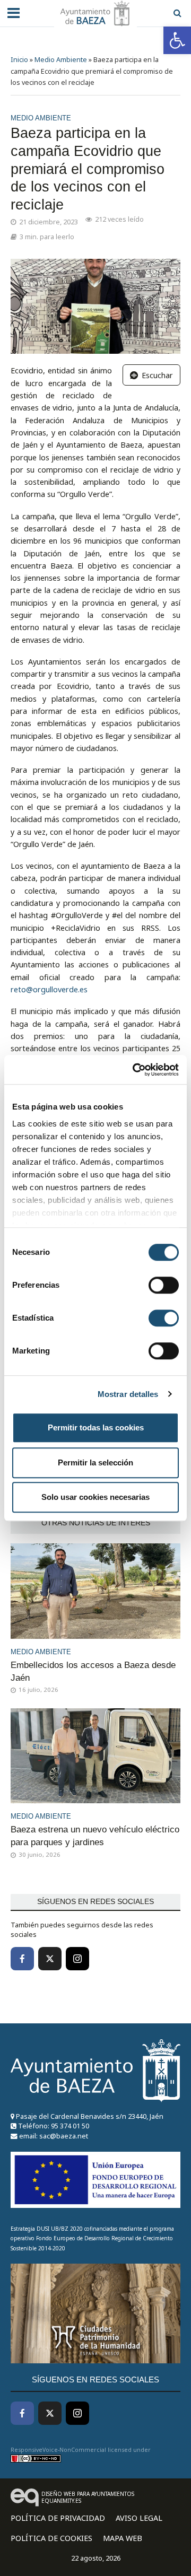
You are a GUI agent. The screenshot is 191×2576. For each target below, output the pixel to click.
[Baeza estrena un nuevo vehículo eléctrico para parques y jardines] (95, 1755)
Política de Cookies (51, 2538)
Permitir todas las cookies (96, 1427)
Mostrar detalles (128, 1394)
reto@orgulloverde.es (49, 989)
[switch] (164, 1285)
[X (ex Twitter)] (50, 1959)
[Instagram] (77, 1959)
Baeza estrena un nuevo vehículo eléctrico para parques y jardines (95, 1836)
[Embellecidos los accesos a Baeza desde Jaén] (95, 1590)
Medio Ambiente (61, 60)
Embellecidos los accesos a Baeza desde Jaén (93, 1671)
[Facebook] (22, 1959)
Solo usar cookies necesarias (95, 1497)
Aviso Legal (139, 2518)
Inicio (19, 60)
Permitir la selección (95, 1462)
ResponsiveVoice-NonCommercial (58, 2450)
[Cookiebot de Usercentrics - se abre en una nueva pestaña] (135, 1070)
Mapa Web (123, 2538)
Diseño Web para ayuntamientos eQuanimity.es (88, 2497)
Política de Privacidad (58, 2518)
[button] (177, 40)
